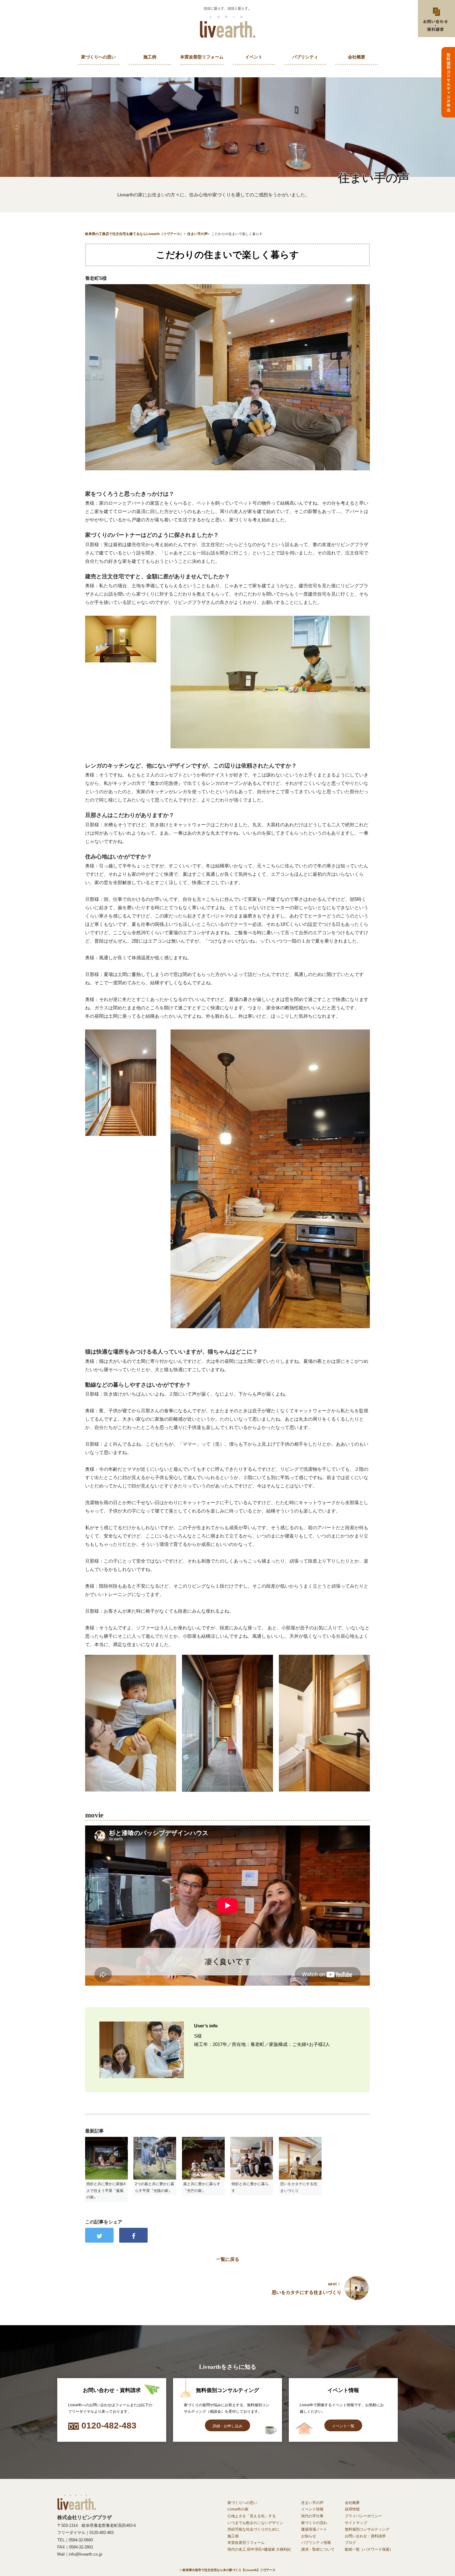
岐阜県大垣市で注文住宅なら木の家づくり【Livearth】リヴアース (229, 2570)
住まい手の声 (312, 2503)
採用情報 (352, 2509)
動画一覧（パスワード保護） (369, 2549)
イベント (254, 57)
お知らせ (309, 2536)
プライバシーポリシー (363, 2516)
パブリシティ (305, 57)
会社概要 (357, 57)
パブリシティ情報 (316, 2543)
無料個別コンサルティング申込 (448, 82)
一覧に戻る (228, 2259)
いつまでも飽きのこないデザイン (255, 2523)
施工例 (150, 57)
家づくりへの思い (98, 57)
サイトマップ (356, 2523)
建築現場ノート (314, 2529)
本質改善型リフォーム (202, 57)
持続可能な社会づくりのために (253, 2529)
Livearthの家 (238, 2509)
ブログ (350, 2543)
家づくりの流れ (314, 2523)
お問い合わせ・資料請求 (365, 2536)
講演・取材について (318, 2549)
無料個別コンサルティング (367, 2529)
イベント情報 (312, 2509)
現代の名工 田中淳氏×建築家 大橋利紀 (259, 2549)
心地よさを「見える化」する (252, 2516)
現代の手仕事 (312, 2516)
